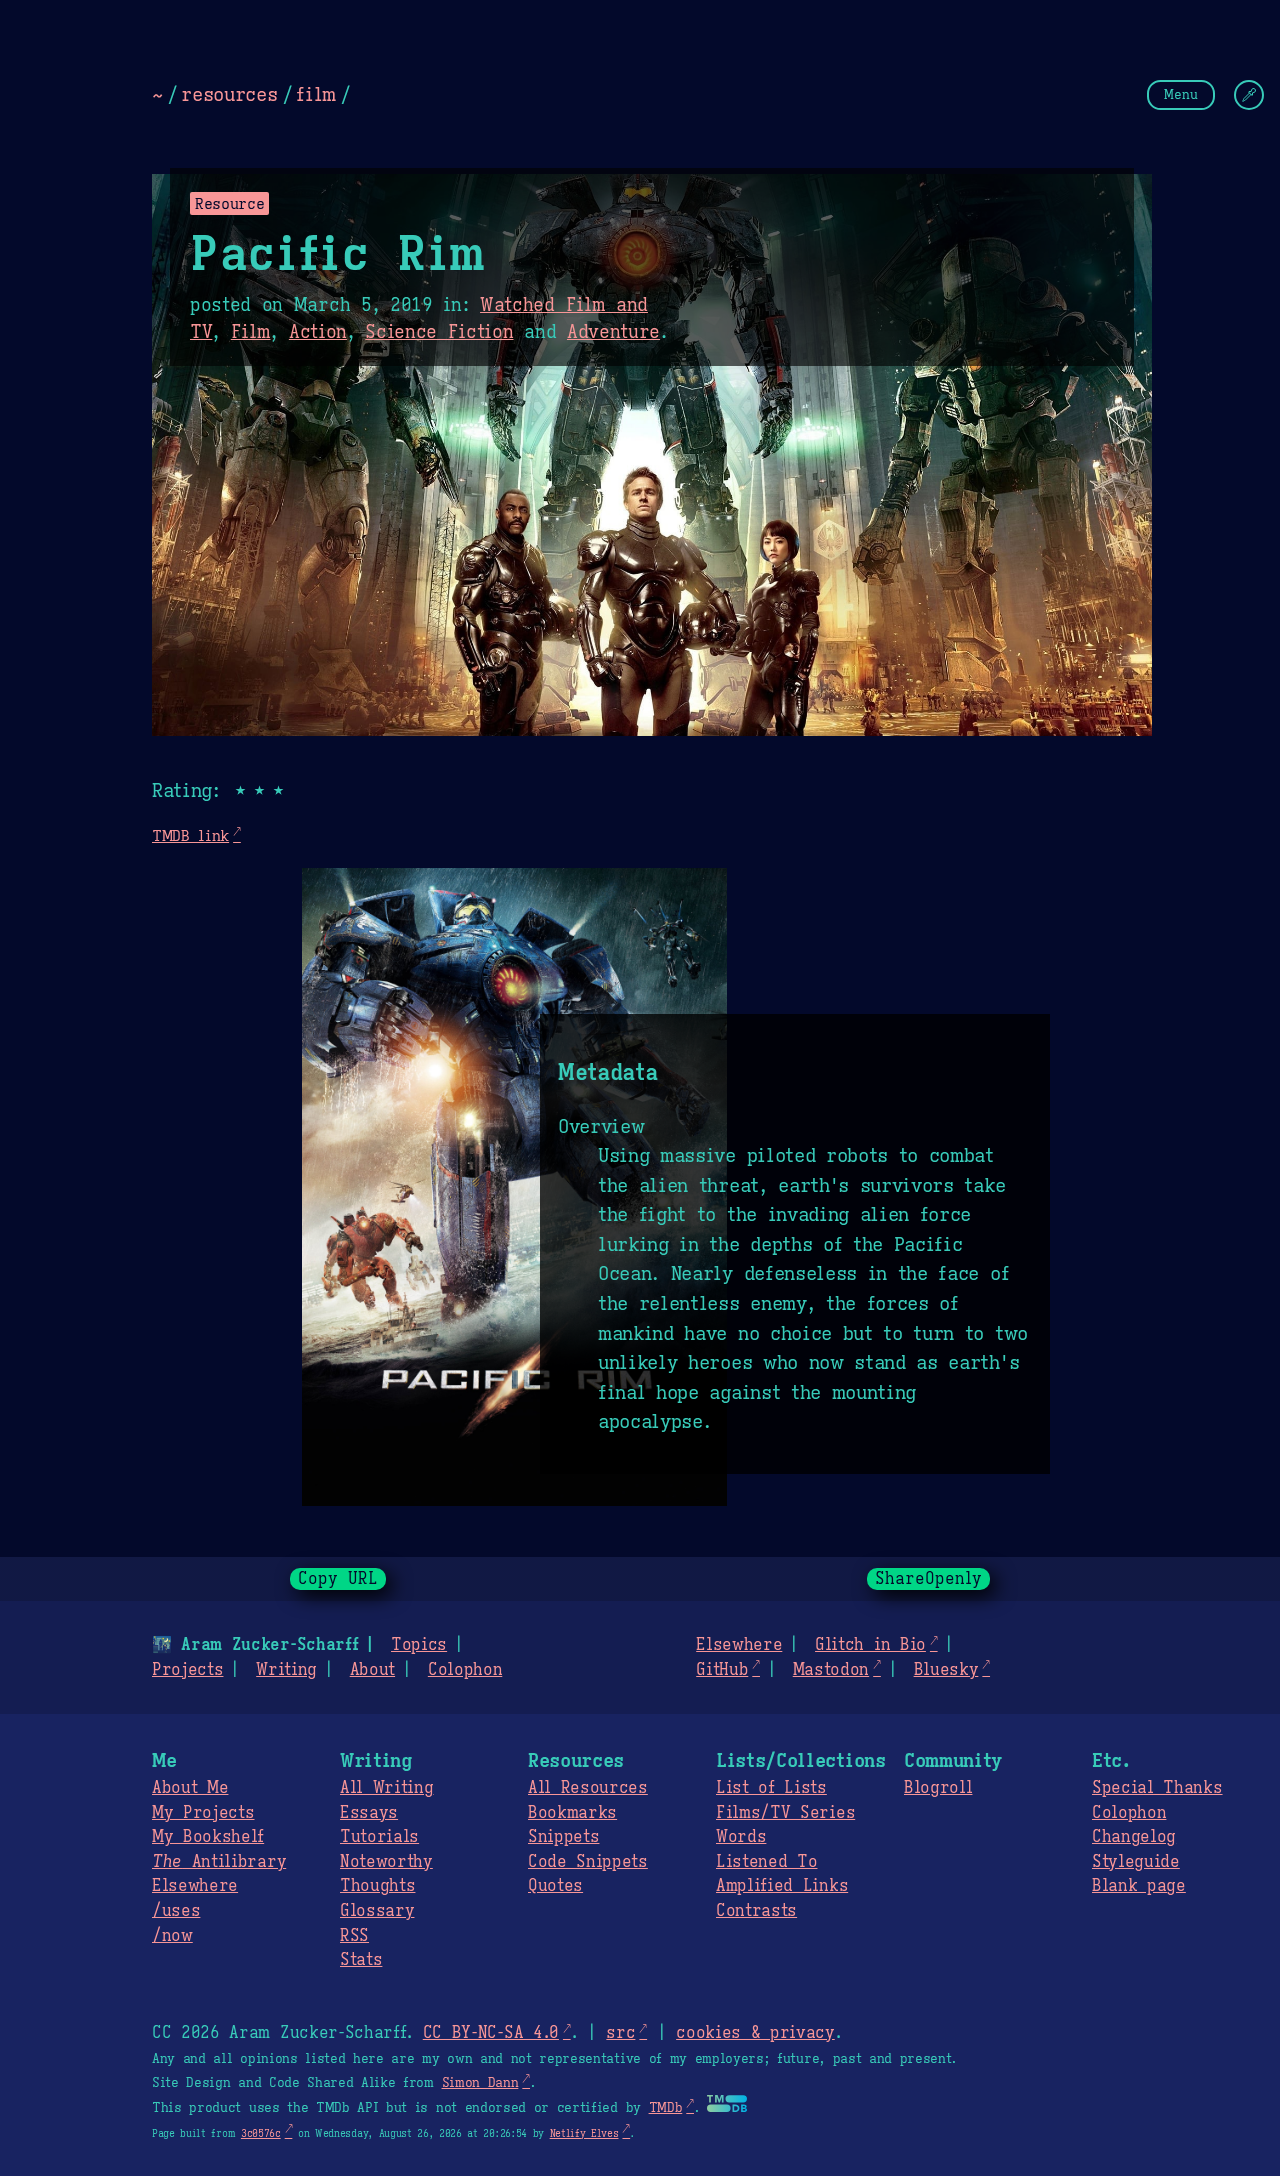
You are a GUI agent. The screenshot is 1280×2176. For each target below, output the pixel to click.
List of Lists (771, 1788)
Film (251, 332)
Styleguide (1136, 1862)
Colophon (465, 1670)
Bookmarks (572, 1813)
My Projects (203, 1813)
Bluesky (946, 1670)
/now (172, 1936)
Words (741, 1837)
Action (318, 332)
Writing (286, 1670)
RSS (354, 1936)
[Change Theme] (1249, 95)
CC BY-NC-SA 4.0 (491, 2033)
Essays (369, 1813)
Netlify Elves (584, 2133)
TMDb (666, 2108)
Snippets (563, 1837)
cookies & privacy (755, 2033)
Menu (1181, 94)
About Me (190, 1788)
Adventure (613, 332)
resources (229, 94)
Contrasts (756, 1911)
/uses (176, 1911)
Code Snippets (588, 1862)
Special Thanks (1157, 1788)
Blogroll (938, 1788)
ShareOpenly (928, 1579)
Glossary (377, 1911)
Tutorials (379, 1837)
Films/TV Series (785, 1813)
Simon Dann (480, 2083)
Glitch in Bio (870, 1645)
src (620, 2033)
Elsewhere (739, 1645)
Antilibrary (219, 1862)
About (372, 1670)
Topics (419, 1645)
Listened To (766, 1862)
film (316, 94)
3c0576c (261, 2133)
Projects (187, 1670)
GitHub (722, 1670)
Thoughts (377, 1886)
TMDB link (190, 835)
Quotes (555, 1886)
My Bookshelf (208, 1837)
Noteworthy (386, 1862)
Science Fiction (439, 332)
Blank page (1139, 1886)
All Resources (588, 1788)
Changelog (1134, 1837)
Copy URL (338, 1579)
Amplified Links (782, 1886)
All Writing (386, 1788)
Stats (361, 1960)
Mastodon (831, 1670)
